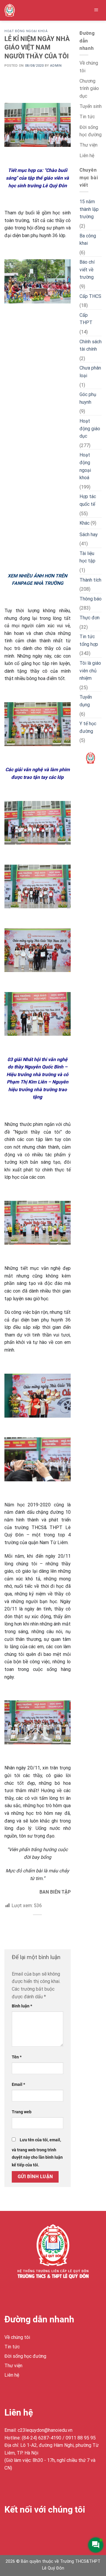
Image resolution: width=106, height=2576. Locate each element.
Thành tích (90, 580)
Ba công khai (88, 240)
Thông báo (91, 599)
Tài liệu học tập (87, 557)
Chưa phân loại (90, 372)
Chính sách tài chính (91, 345)
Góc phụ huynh (88, 398)
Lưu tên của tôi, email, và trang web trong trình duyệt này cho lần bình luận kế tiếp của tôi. (37, 2153)
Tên (17, 2057)
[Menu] (96, 10)
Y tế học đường (88, 727)
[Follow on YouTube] (52, 2529)
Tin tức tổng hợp (89, 640)
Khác (85, 523)
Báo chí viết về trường (87, 270)
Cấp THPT (86, 319)
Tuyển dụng (86, 701)
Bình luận (22, 2006)
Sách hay (89, 535)
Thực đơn (90, 618)
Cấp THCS (90, 296)
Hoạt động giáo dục (90, 428)
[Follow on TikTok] (31, 2529)
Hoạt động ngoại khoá (26, 31)
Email (18, 2085)
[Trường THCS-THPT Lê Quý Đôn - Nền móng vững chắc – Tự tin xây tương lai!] (17, 10)
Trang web (22, 2112)
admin (56, 66)
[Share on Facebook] (38, 1925)
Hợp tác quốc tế (88, 500)
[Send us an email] (42, 2529)
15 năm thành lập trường (89, 209)
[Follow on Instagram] (20, 2529)
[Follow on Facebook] (10, 2529)
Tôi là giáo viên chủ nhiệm (90, 671)
